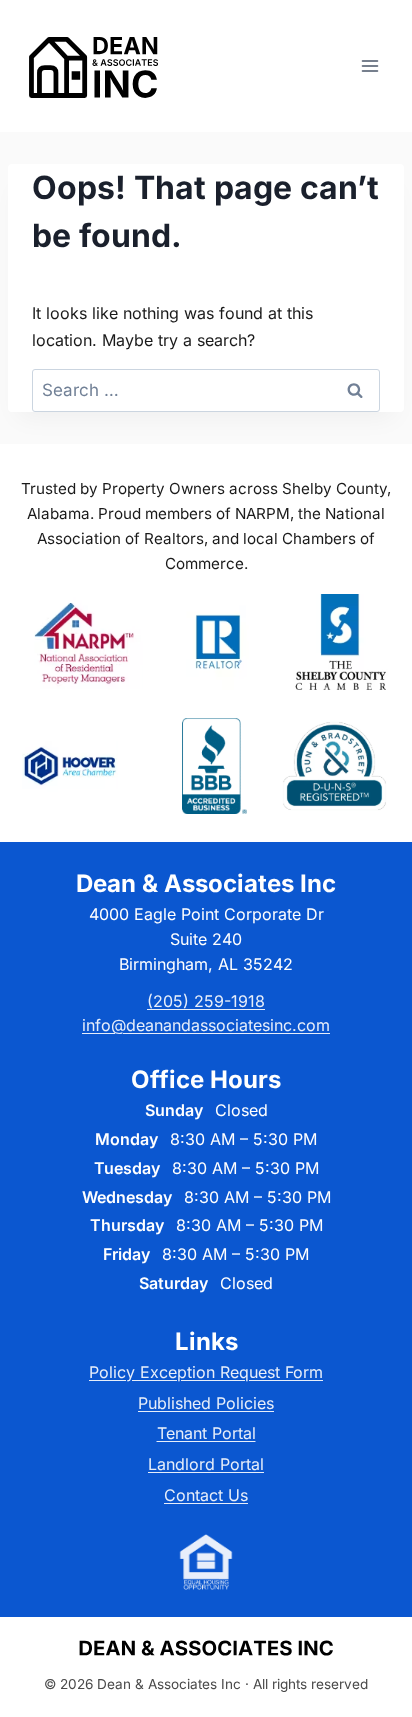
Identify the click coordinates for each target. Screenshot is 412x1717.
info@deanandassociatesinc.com (206, 1025)
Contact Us (206, 1495)
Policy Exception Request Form (206, 1372)
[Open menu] (369, 65)
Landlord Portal (206, 1464)
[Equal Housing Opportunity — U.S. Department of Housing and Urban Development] (206, 1562)
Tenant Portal (206, 1433)
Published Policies (206, 1403)
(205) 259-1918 (206, 1001)
